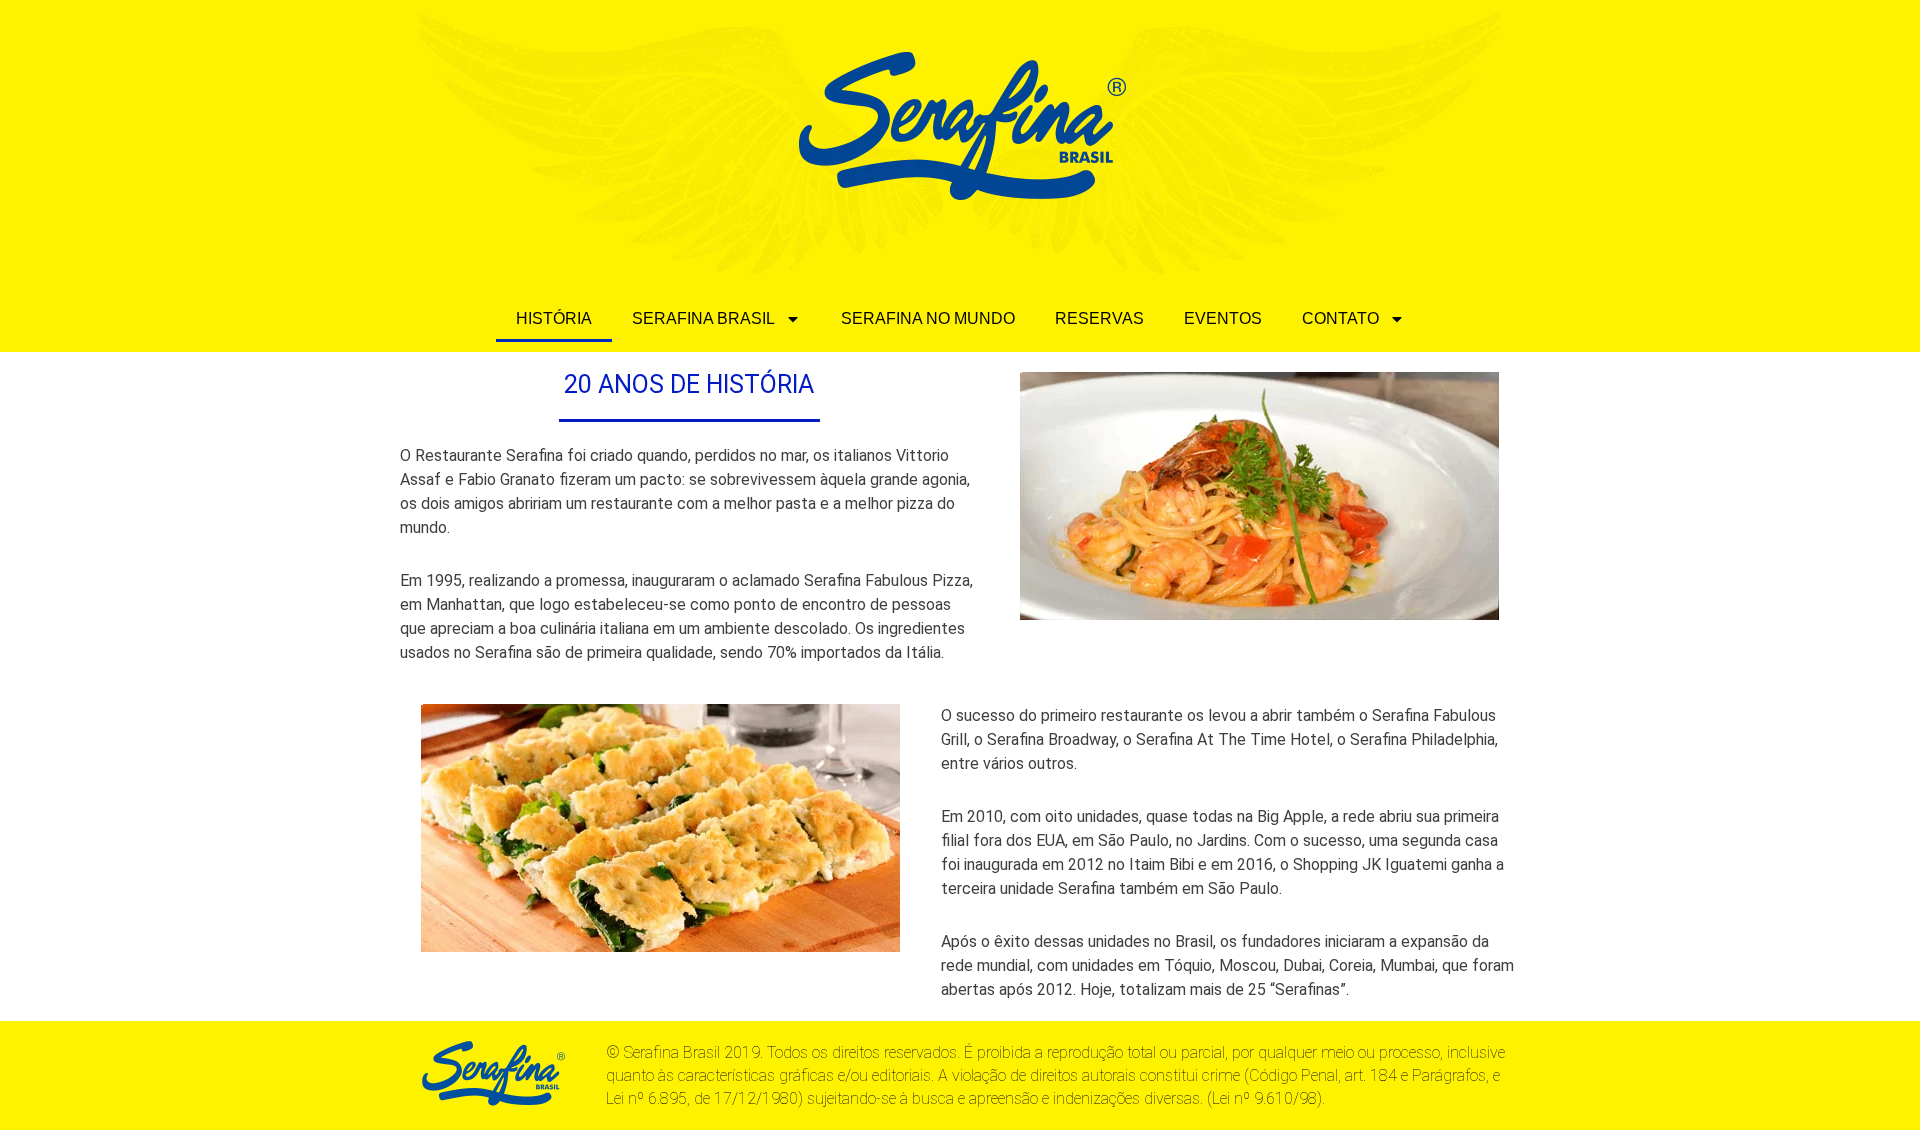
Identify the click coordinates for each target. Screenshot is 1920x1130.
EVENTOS (1223, 318)
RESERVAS (1099, 318)
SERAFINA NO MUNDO (928, 318)
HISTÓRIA (554, 318)
